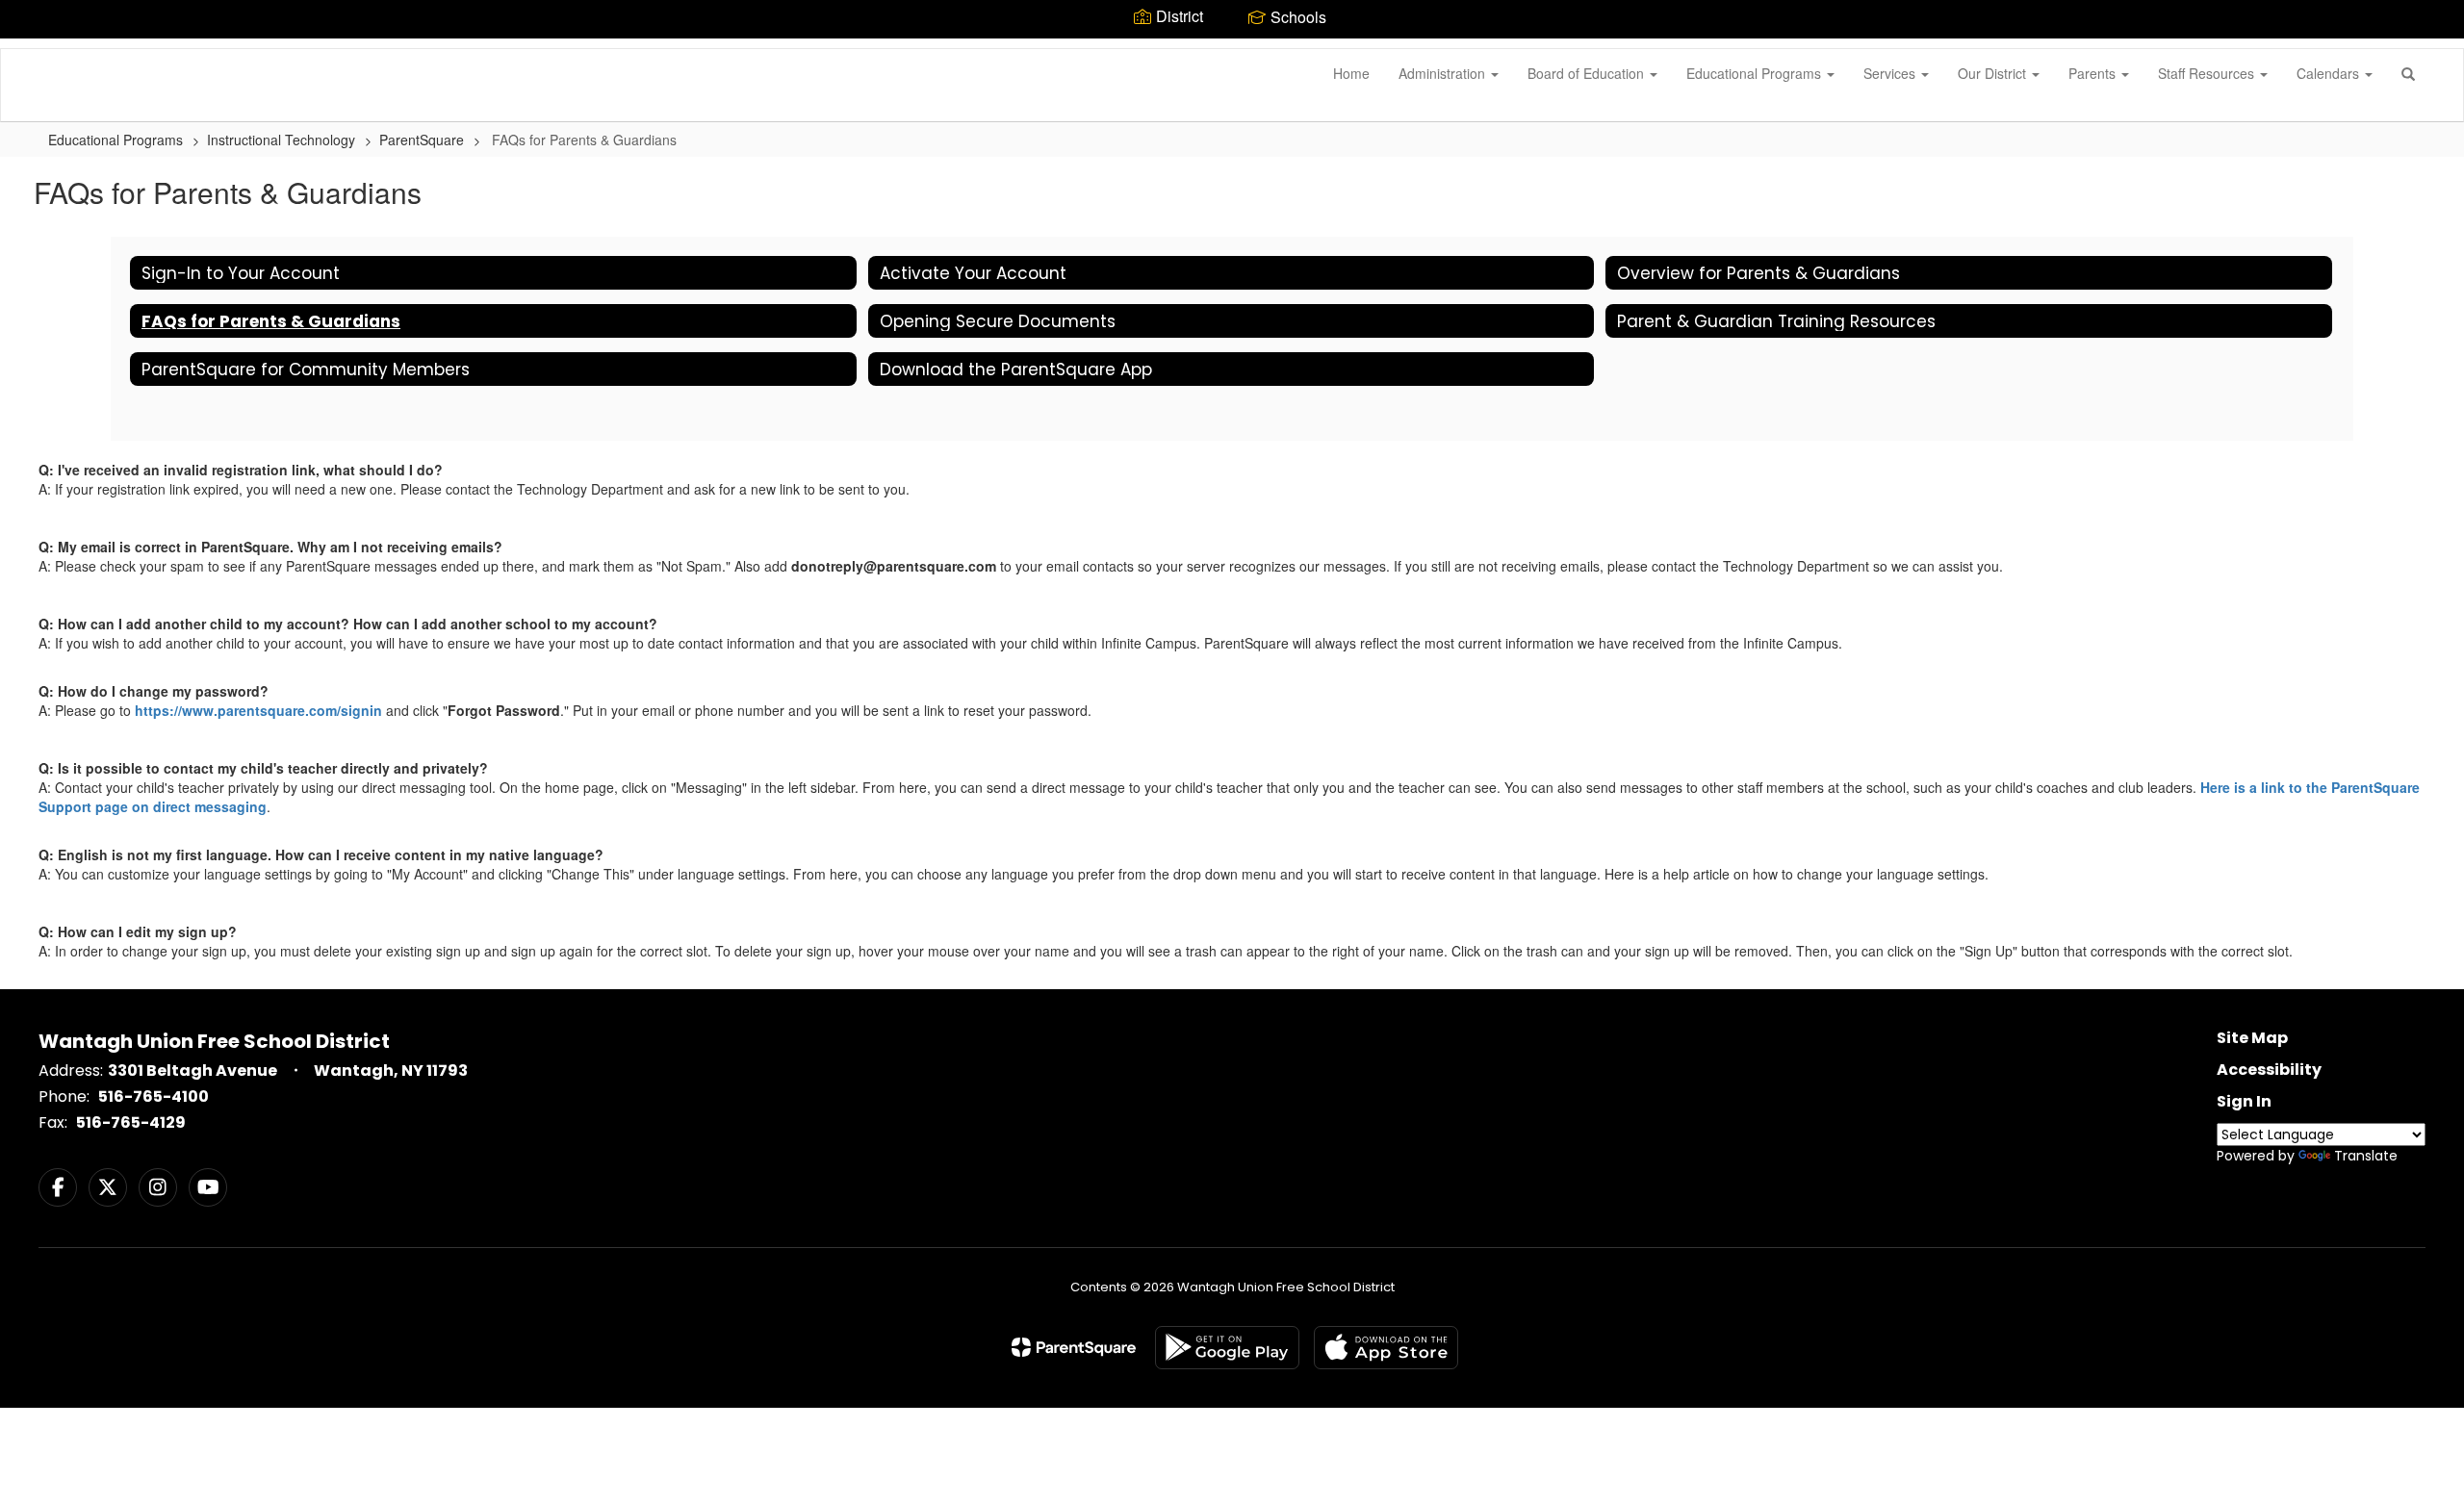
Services (1891, 73)
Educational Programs (1756, 73)
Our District (1994, 73)
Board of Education (1588, 73)
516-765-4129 (131, 1122)
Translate (2366, 1156)
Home (1351, 73)
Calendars (2330, 73)
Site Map (2252, 1038)
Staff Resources (2208, 73)
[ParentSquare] (1074, 1347)
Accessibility (2269, 1070)
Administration (1444, 73)
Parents (2094, 73)
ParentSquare (422, 140)
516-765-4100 (154, 1096)
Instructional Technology (281, 140)
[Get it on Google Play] (1227, 1348)
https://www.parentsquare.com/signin (258, 710)
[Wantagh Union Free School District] (30, 49)
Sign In (2244, 1101)
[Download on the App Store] (1386, 1348)
